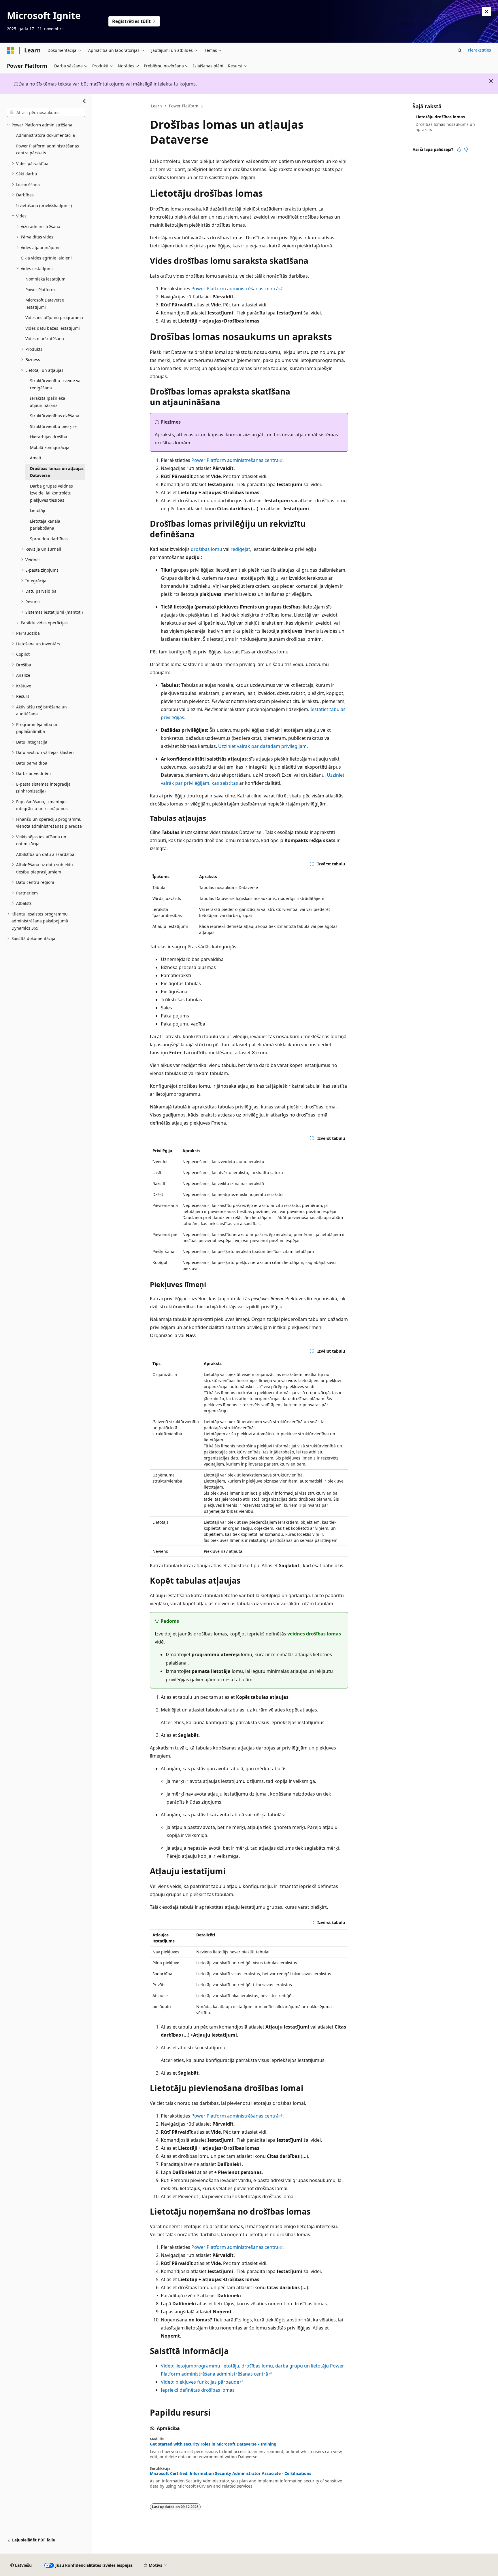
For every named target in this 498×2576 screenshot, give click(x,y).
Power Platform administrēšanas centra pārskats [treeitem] (48, 149)
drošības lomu (206, 549)
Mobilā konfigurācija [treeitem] (50, 447)
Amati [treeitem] (36, 458)
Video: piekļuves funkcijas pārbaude (200, 2382)
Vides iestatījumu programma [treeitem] (54, 318)
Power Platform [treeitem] (40, 290)
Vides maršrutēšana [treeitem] (45, 339)
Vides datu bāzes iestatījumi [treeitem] (53, 328)
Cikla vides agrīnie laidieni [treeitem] (46, 258)
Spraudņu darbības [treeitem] (49, 539)
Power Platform (184, 106)
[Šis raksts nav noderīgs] (466, 149)
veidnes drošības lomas (314, 1634)
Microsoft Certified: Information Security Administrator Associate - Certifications (231, 2473)
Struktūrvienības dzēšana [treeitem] (55, 416)
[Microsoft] (11, 50)
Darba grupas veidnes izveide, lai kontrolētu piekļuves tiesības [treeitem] (51, 493)
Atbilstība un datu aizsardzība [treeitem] (45, 854)
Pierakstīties (479, 50)
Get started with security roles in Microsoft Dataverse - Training (213, 2444)
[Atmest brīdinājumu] (486, 12)
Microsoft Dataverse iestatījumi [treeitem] (45, 304)
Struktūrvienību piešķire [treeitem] (53, 426)
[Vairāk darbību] (343, 106)
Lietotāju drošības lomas (440, 117)
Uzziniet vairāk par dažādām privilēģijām (262, 746)
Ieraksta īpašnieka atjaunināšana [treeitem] (48, 402)
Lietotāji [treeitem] (38, 510)
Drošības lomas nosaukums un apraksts (445, 127)
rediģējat (240, 549)
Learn (156, 106)
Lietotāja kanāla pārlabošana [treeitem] (45, 525)
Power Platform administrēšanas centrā (235, 289)
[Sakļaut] (85, 101)
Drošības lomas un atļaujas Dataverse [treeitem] (57, 472)
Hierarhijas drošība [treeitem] (49, 437)
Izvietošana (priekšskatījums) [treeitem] (44, 205)
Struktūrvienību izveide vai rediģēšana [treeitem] (56, 384)
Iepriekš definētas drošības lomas (198, 2390)
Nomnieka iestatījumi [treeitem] (46, 279)
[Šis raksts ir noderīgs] (459, 149)
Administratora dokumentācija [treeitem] (46, 135)
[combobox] (46, 112)
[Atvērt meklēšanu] (460, 50)
